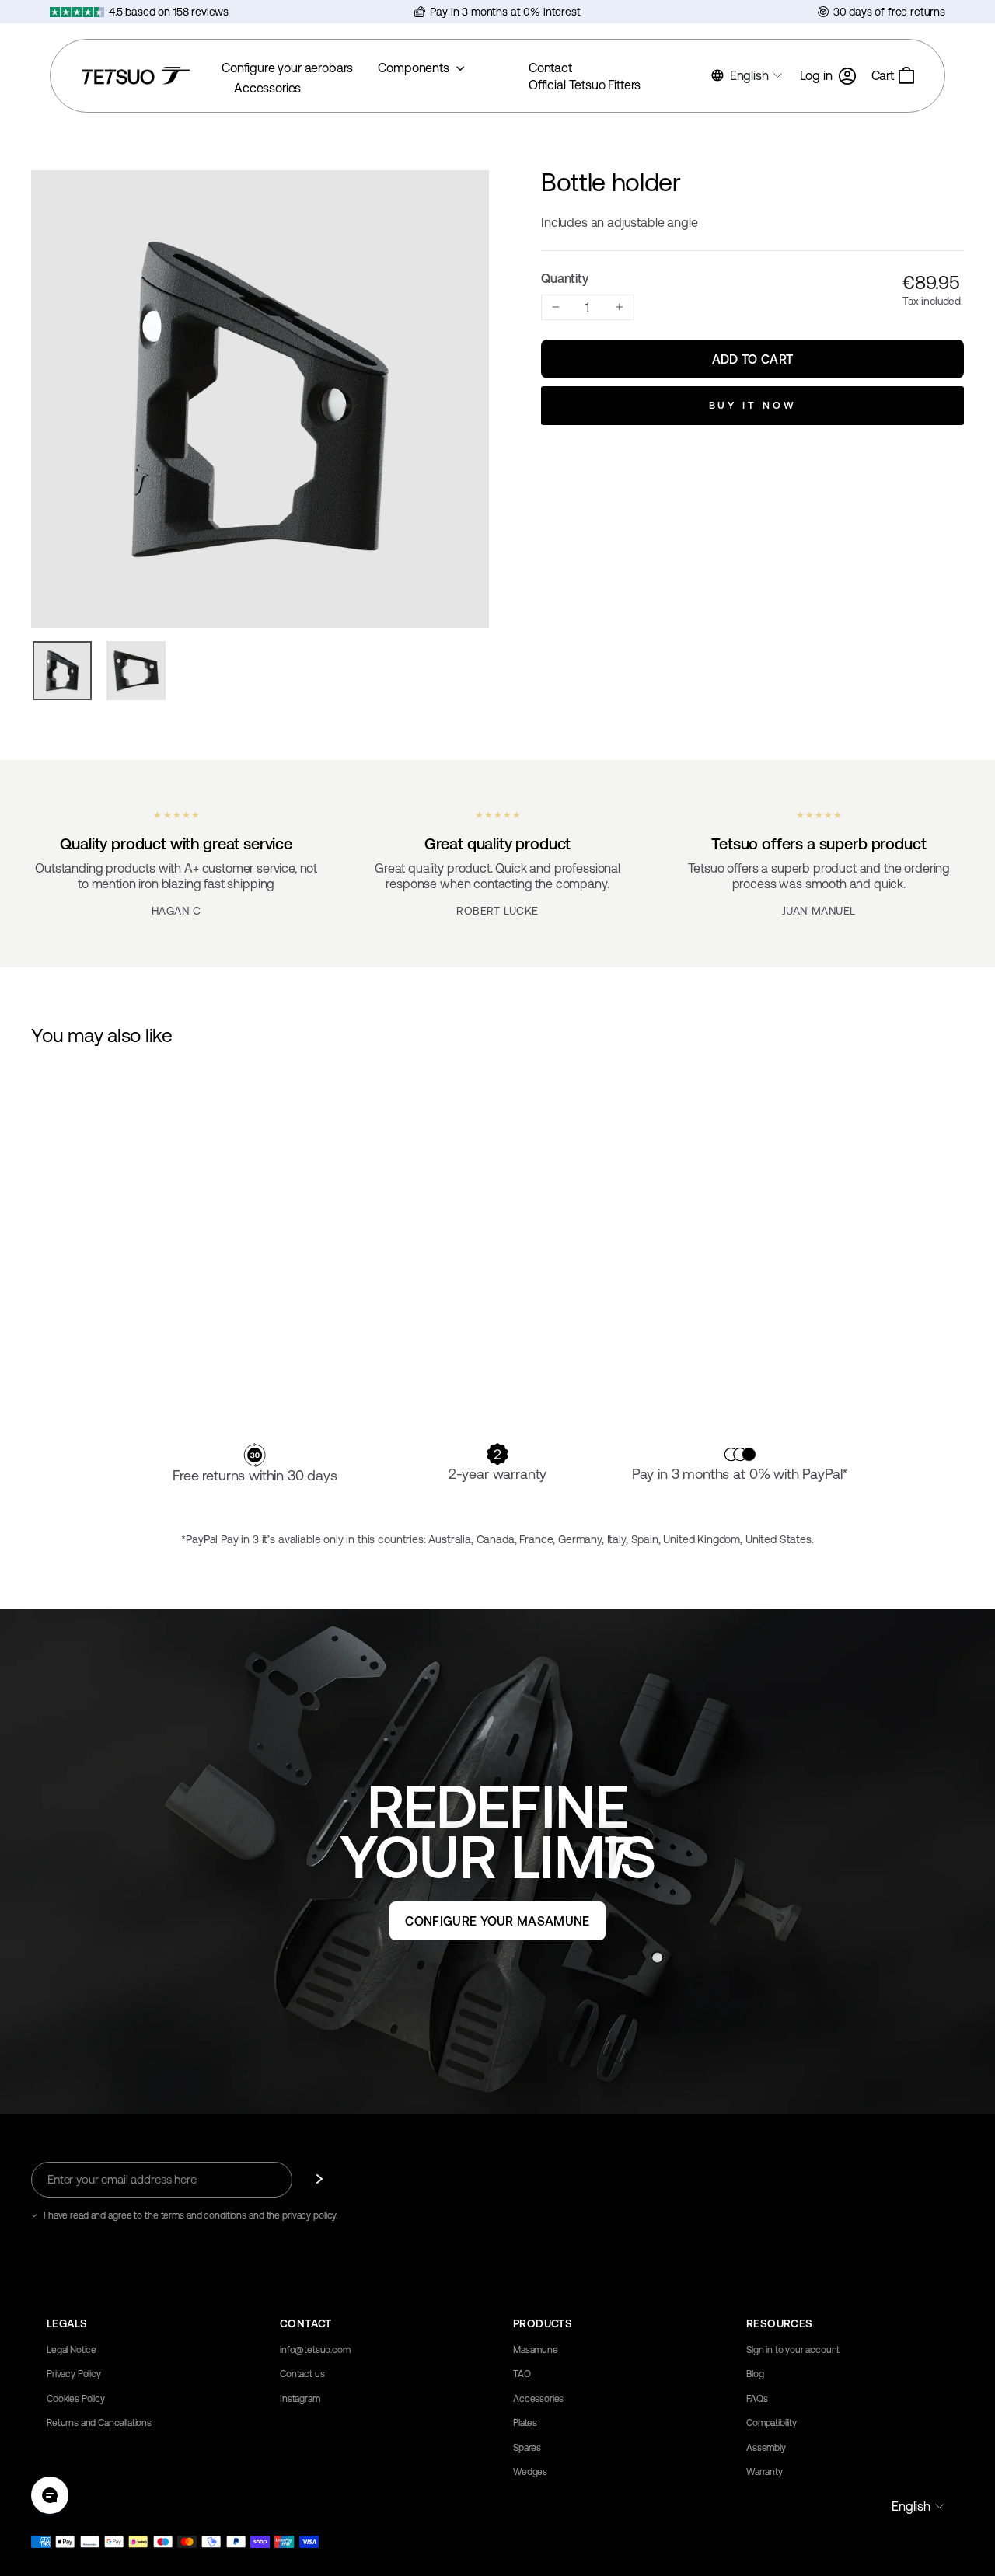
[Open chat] (50, 2495)
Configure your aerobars (287, 68)
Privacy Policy (74, 2374)
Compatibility (772, 2423)
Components (415, 68)
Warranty (765, 2472)
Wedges (530, 2472)
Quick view (141, 1291)
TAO (522, 2374)
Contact (550, 68)
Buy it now (753, 405)
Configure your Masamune (497, 1921)
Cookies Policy (76, 2399)
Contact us (302, 2374)
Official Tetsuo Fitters (585, 85)
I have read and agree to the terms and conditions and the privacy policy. (190, 2215)
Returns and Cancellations (99, 2423)
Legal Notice (72, 2350)
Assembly (766, 2448)
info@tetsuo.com (315, 2350)
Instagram (300, 2399)
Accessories (267, 88)
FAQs (757, 2399)
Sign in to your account (793, 2350)
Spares (527, 2448)
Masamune (536, 2350)
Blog (755, 2374)
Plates (525, 2423)
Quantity (565, 278)
